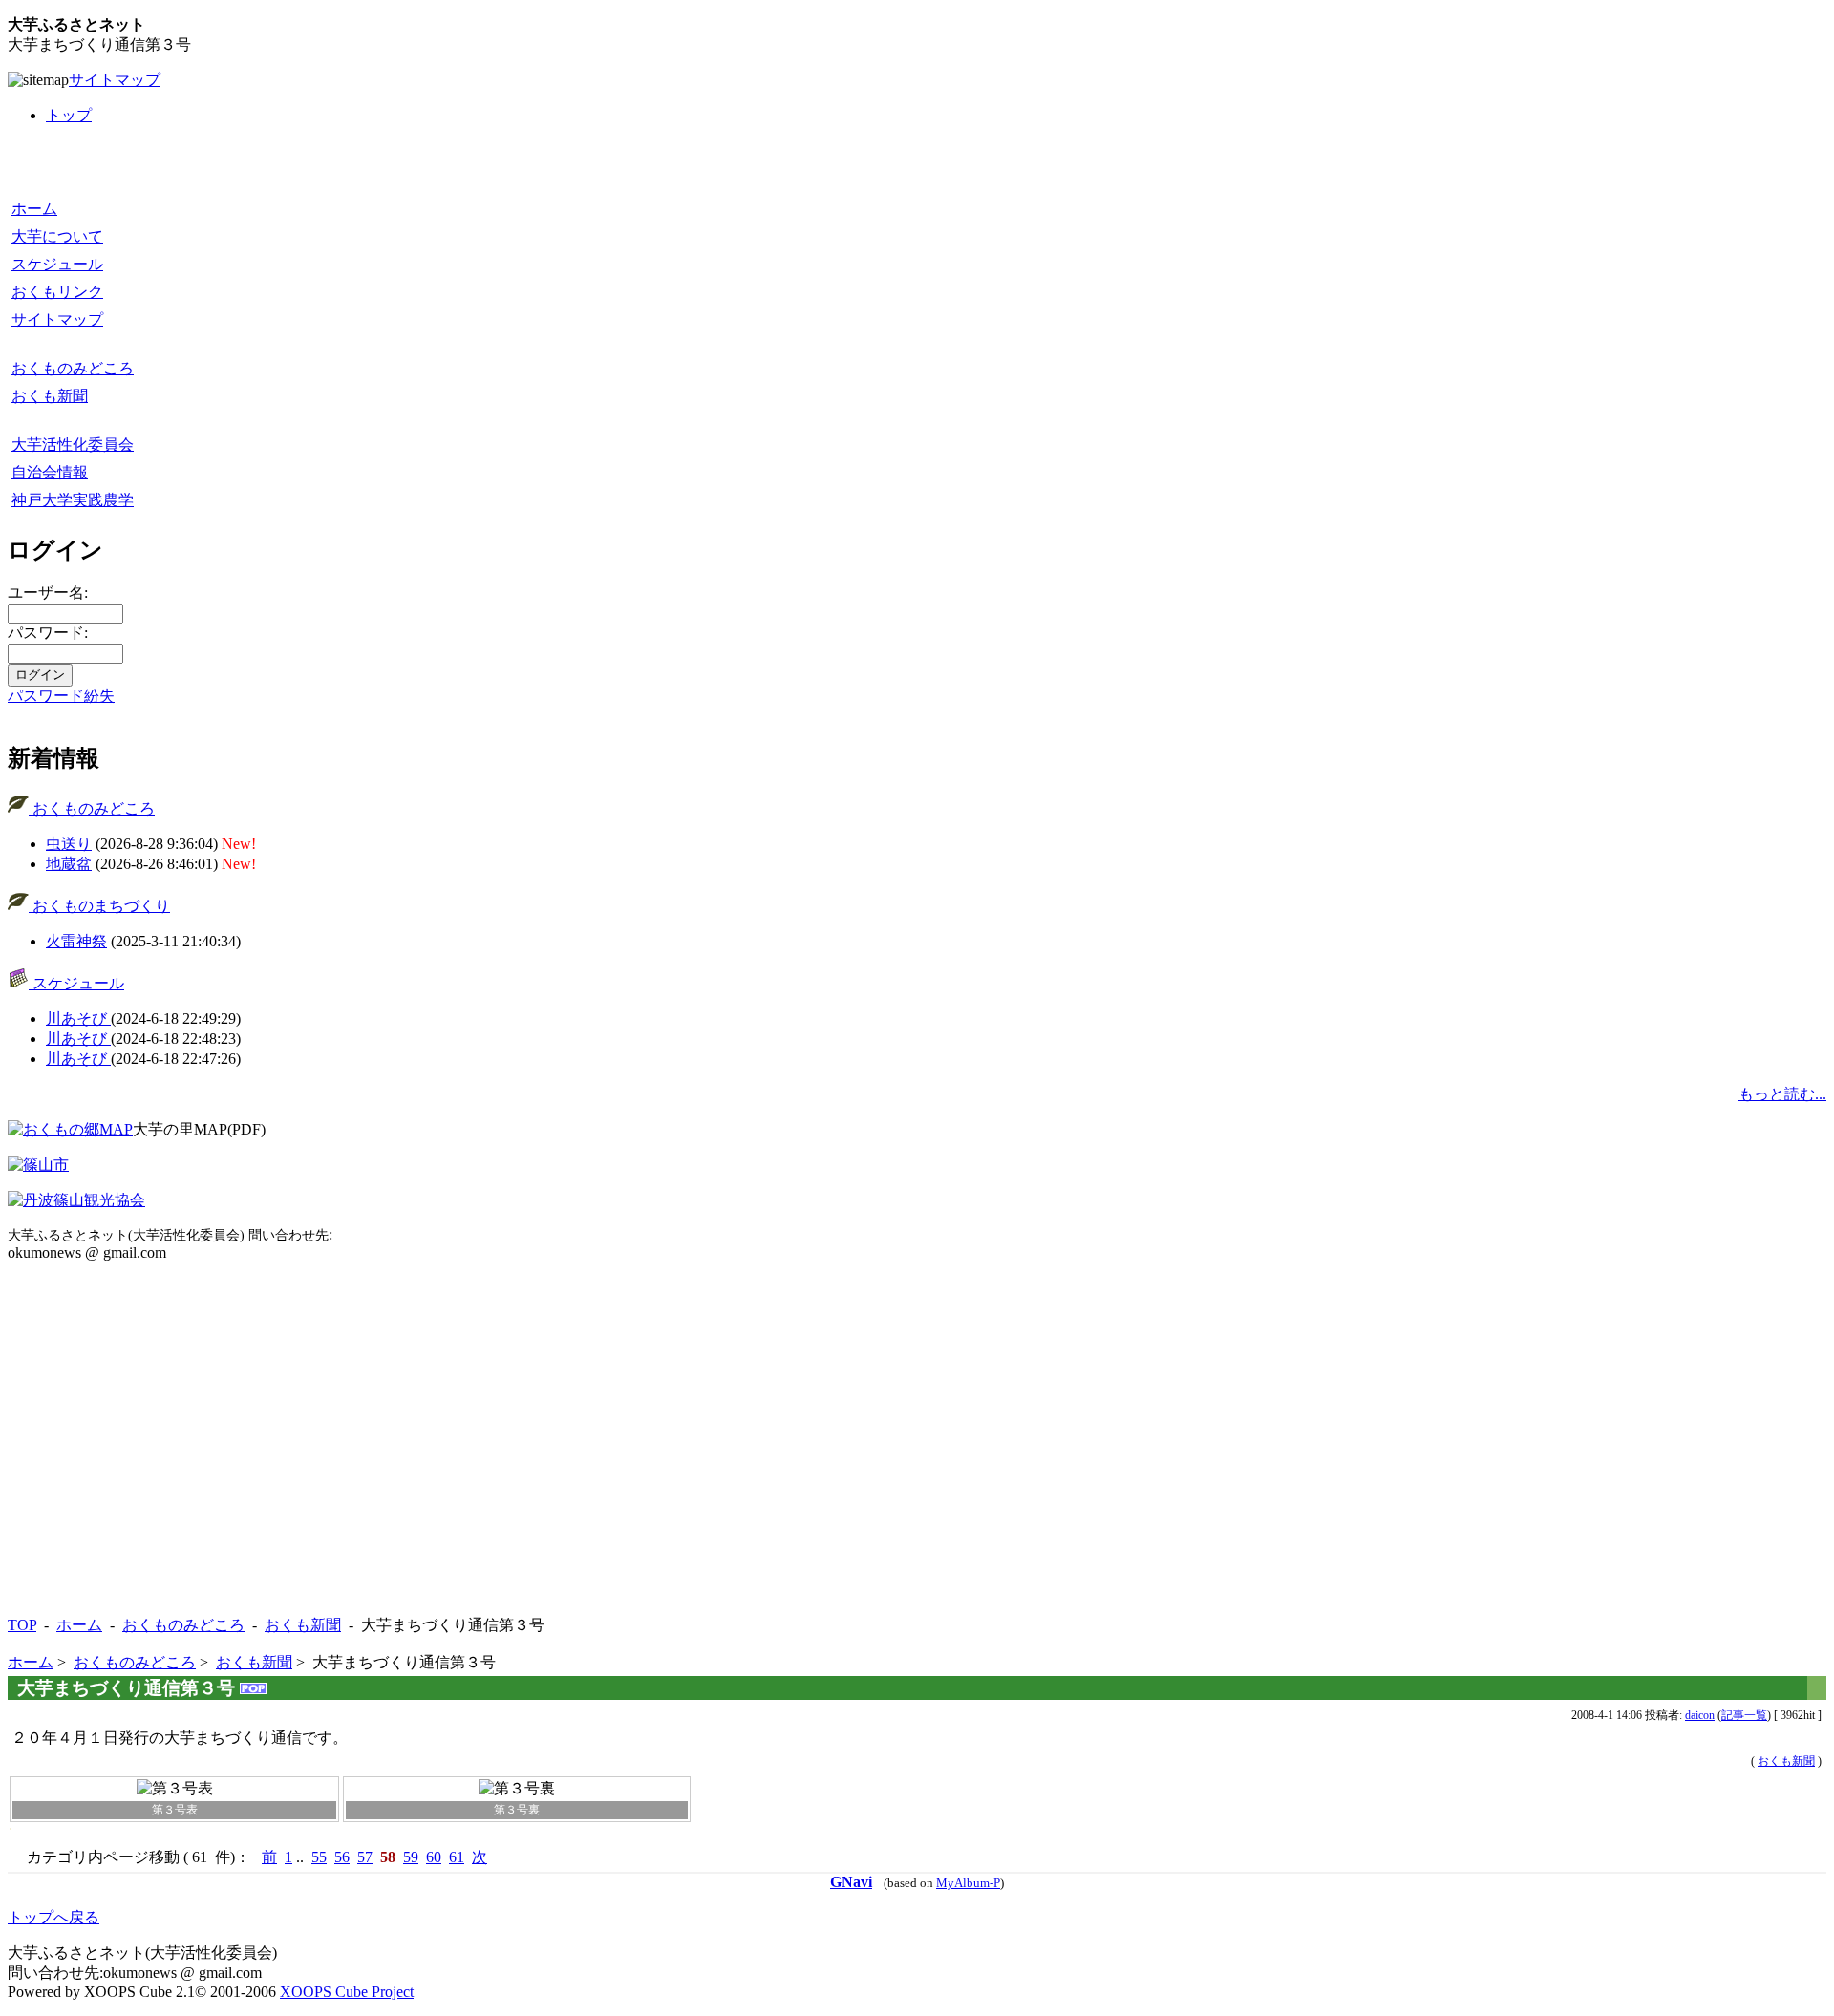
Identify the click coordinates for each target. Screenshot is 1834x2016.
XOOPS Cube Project (347, 1992)
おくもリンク (57, 292)
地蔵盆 (69, 864)
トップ (69, 115)
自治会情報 (50, 472)
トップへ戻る (53, 1917)
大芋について (57, 236)
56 (342, 1857)
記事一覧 (1744, 1715)
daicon (1700, 1715)
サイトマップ (115, 80)
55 (319, 1857)
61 (457, 1857)
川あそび (78, 1019)
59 (411, 1857)
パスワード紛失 (61, 696)
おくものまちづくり (99, 906)
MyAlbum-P (968, 1883)
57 (365, 1857)
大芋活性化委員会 (73, 445)
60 (434, 1857)
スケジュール (57, 264)
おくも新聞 (50, 396)
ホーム (34, 209)
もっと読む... (1782, 1094)
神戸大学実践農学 (73, 500)
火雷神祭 (76, 941)
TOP (22, 1625)
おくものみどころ (73, 368)
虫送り (69, 844)
